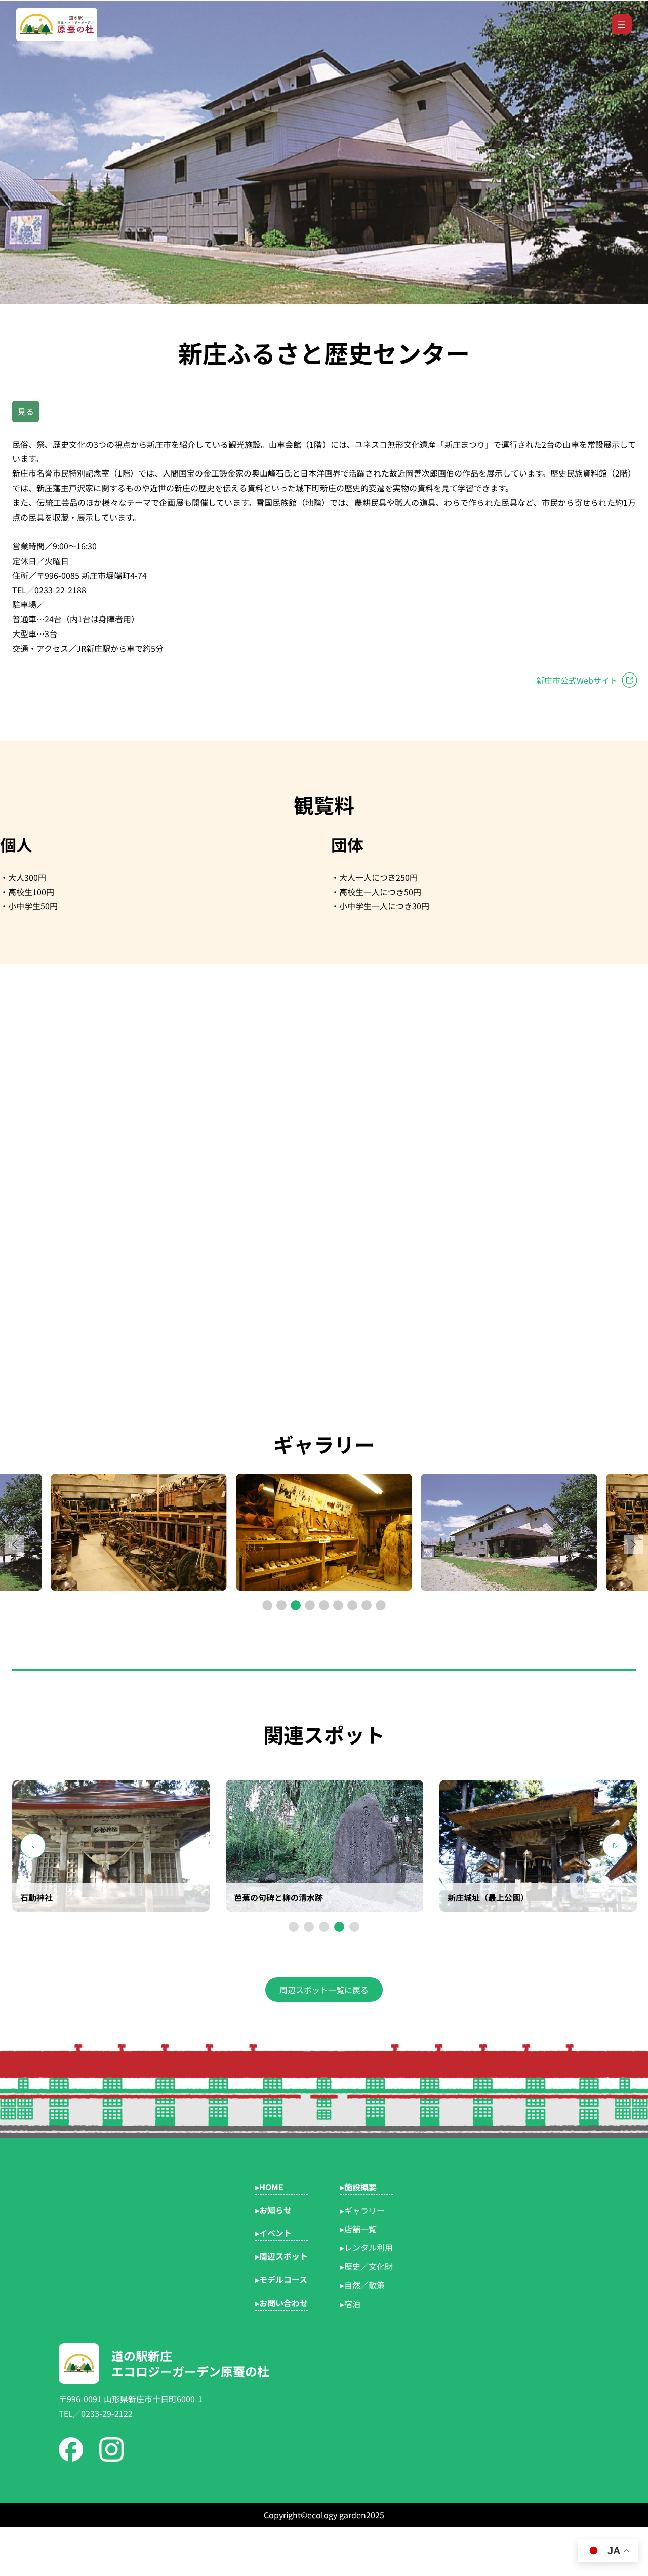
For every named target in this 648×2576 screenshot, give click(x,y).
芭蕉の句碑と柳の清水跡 (278, 1897)
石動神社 (36, 1897)
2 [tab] (309, 1927)
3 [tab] (324, 1927)
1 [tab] (294, 1927)
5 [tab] (354, 1927)
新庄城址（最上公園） (488, 1897)
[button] (633, 1544)
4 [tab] (339, 1927)
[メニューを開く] (622, 24)
